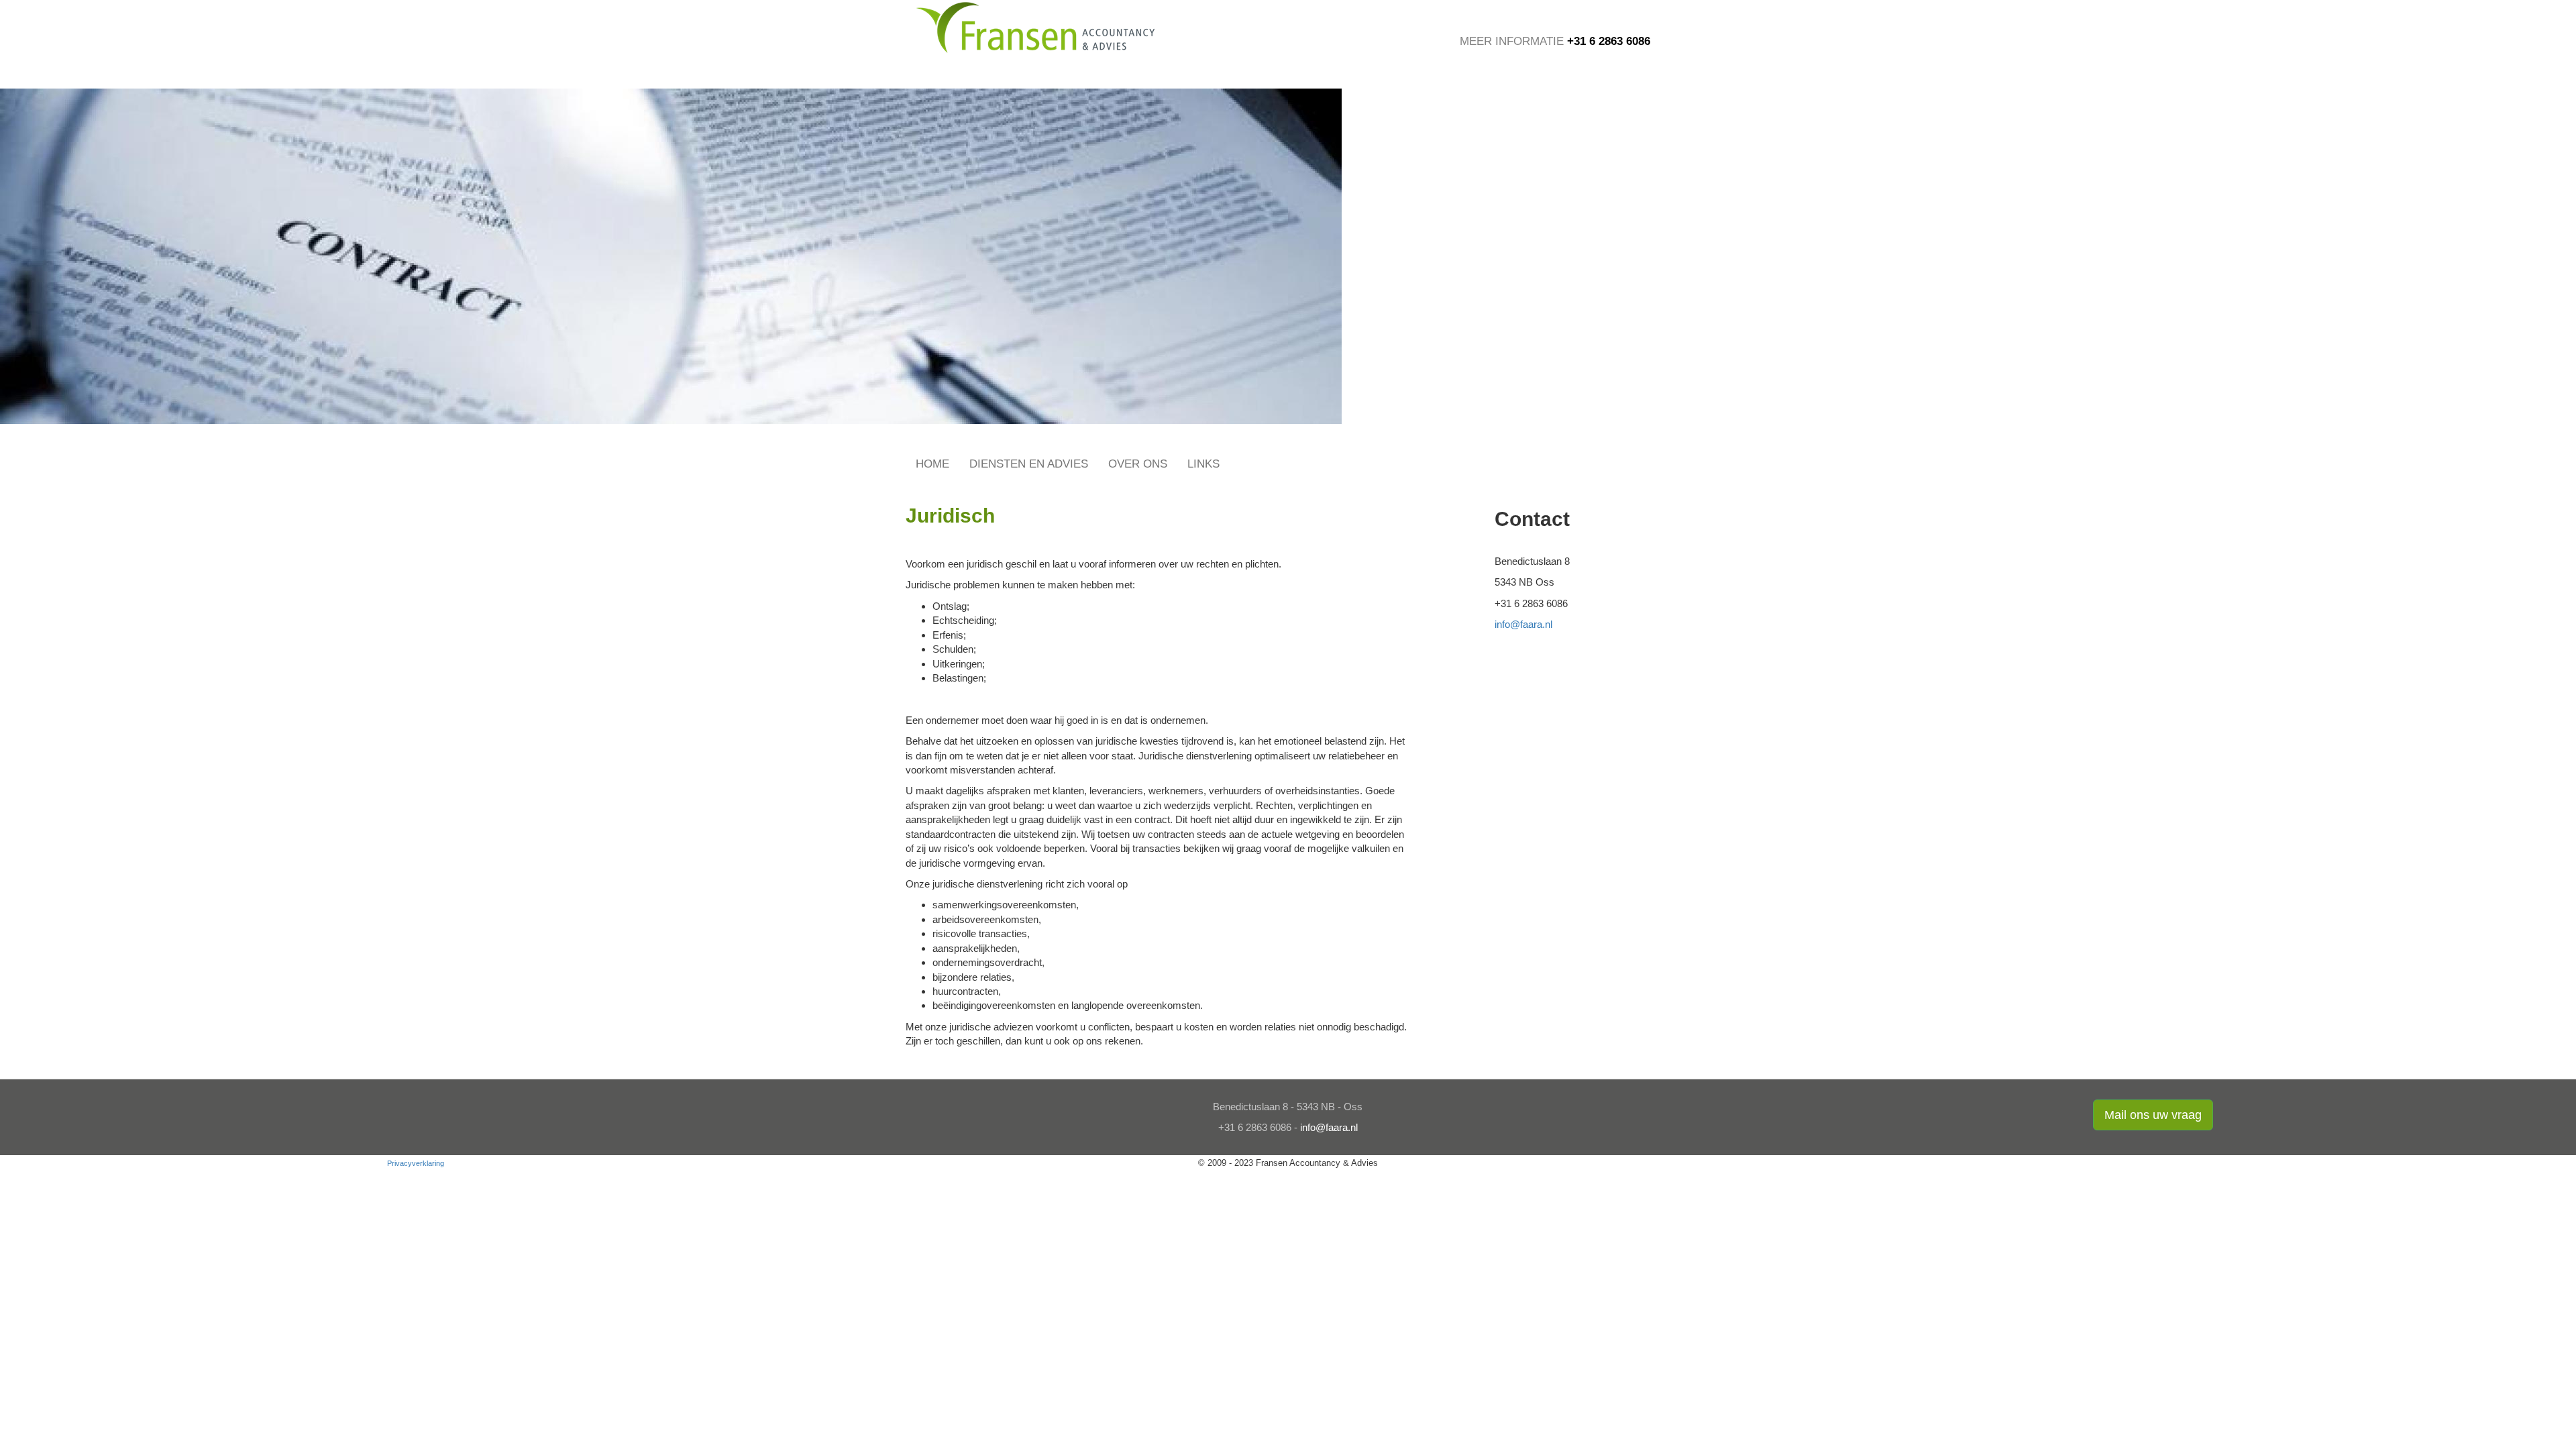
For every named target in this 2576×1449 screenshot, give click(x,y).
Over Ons (1138, 464)
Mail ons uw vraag (2153, 1115)
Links (1203, 464)
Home (932, 464)
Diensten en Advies (1029, 464)
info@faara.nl (1523, 624)
